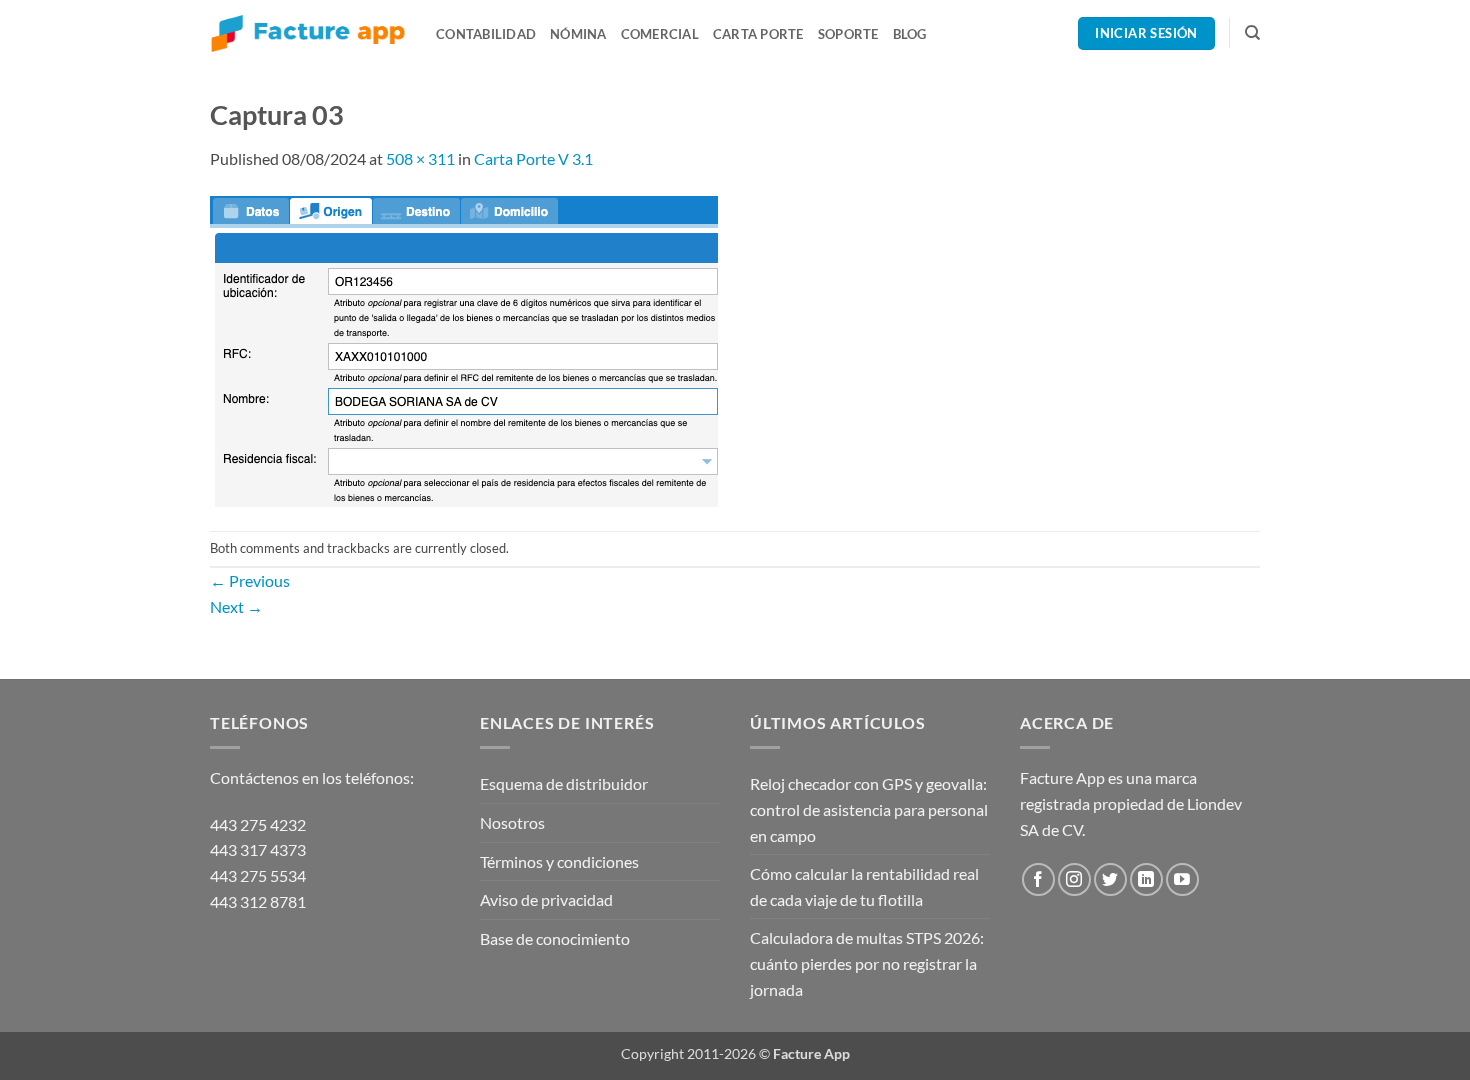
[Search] (1252, 33)
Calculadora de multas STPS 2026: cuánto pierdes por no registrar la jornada (867, 963)
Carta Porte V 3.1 (533, 158)
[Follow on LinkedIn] (1146, 879)
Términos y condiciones (559, 861)
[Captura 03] (464, 348)
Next (236, 606)
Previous (250, 580)
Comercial (660, 34)
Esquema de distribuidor (564, 783)
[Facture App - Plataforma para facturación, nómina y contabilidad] (308, 33)
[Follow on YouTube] (1182, 879)
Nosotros (512, 822)
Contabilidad (486, 34)
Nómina (578, 34)
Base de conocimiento (555, 938)
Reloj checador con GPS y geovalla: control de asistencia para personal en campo (869, 809)
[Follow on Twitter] (1110, 879)
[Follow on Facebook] (1038, 879)
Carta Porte (758, 34)
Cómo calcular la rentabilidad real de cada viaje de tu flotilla (864, 886)
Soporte (848, 34)
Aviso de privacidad (546, 899)
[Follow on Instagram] (1074, 879)
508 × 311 (420, 158)
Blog (910, 34)
